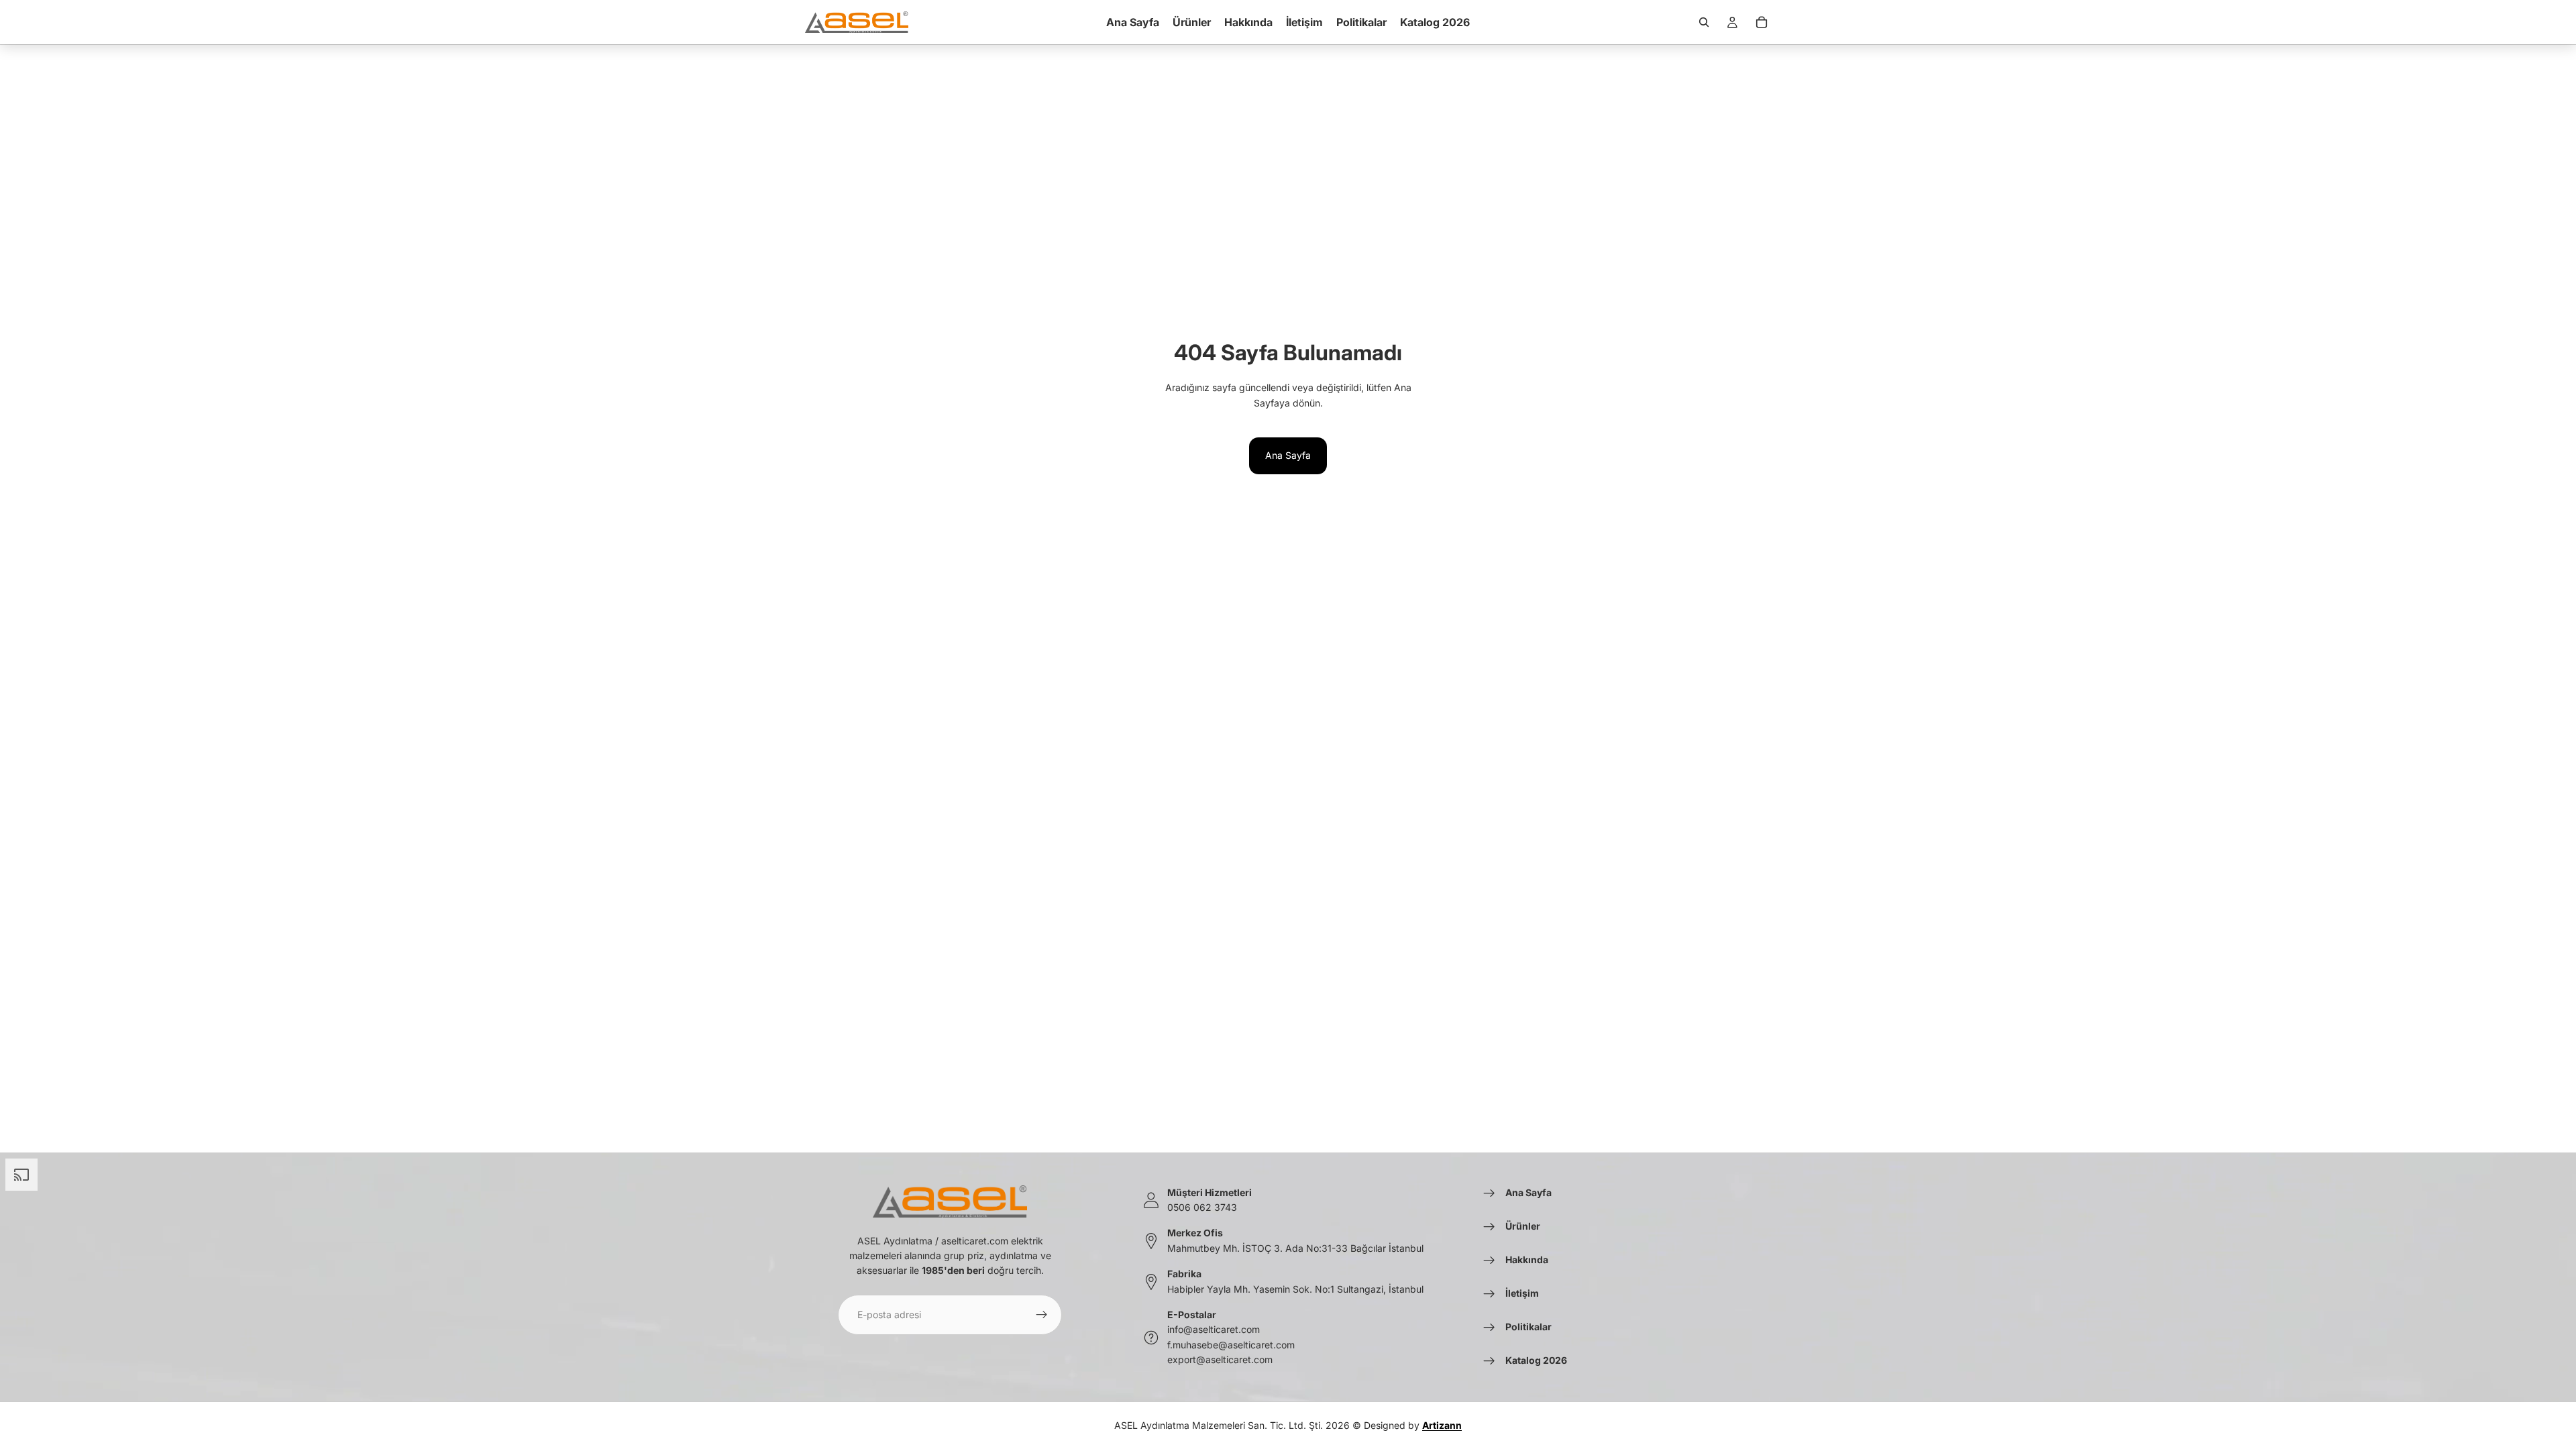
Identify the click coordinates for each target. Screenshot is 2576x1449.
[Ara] (1704, 22)
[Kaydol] (1042, 1315)
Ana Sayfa (1288, 455)
